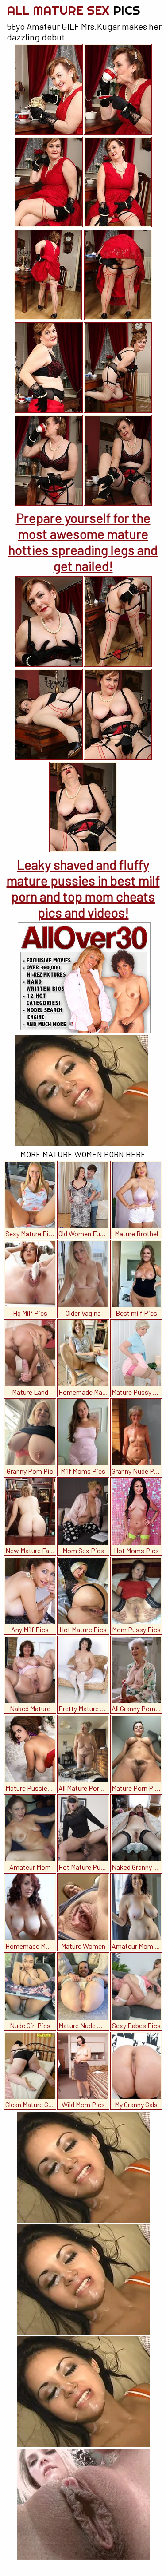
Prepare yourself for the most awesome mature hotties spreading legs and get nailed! (83, 542)
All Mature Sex (73, 10)
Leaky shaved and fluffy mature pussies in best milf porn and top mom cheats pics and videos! (83, 888)
